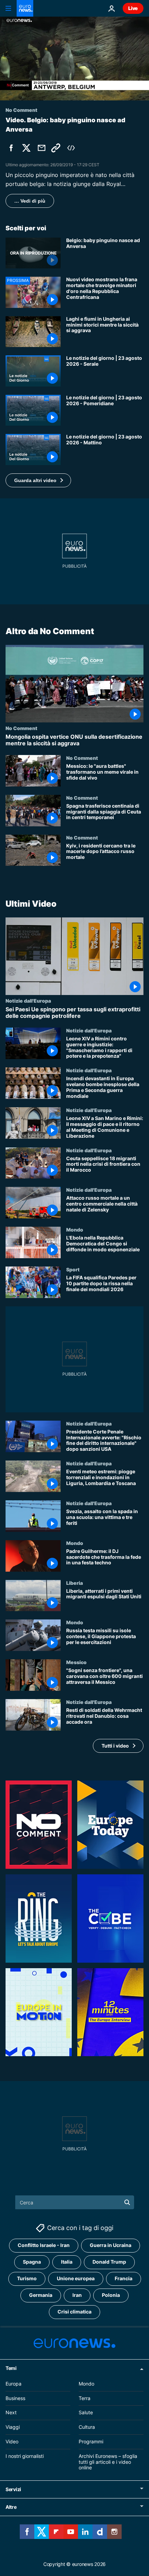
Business (15, 2398)
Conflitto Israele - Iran (44, 2245)
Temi (11, 2368)
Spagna (32, 2262)
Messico (76, 1662)
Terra (85, 2398)
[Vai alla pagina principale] (25, 8)
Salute (86, 2413)
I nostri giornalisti (25, 2456)
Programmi (91, 2441)
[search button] (127, 2202)
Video (12, 2441)
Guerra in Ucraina (111, 2245)
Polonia (111, 2295)
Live (133, 8)
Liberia (74, 1583)
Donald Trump (109, 2262)
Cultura (87, 2427)
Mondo (75, 1230)
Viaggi (13, 2427)
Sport (73, 1269)
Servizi (13, 2490)
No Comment (21, 728)
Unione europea (76, 2279)
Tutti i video (115, 1746)
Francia (124, 2279)
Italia (67, 2262)
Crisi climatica (74, 2312)
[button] (38, 480)
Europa (14, 2384)
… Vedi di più (30, 201)
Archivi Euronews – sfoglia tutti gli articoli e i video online (108, 2462)
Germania (41, 2295)
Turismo (27, 2279)
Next (11, 2413)
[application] (74, 59)
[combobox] (75, 2202)
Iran (77, 2295)
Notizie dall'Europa (28, 1001)
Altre (11, 2507)
